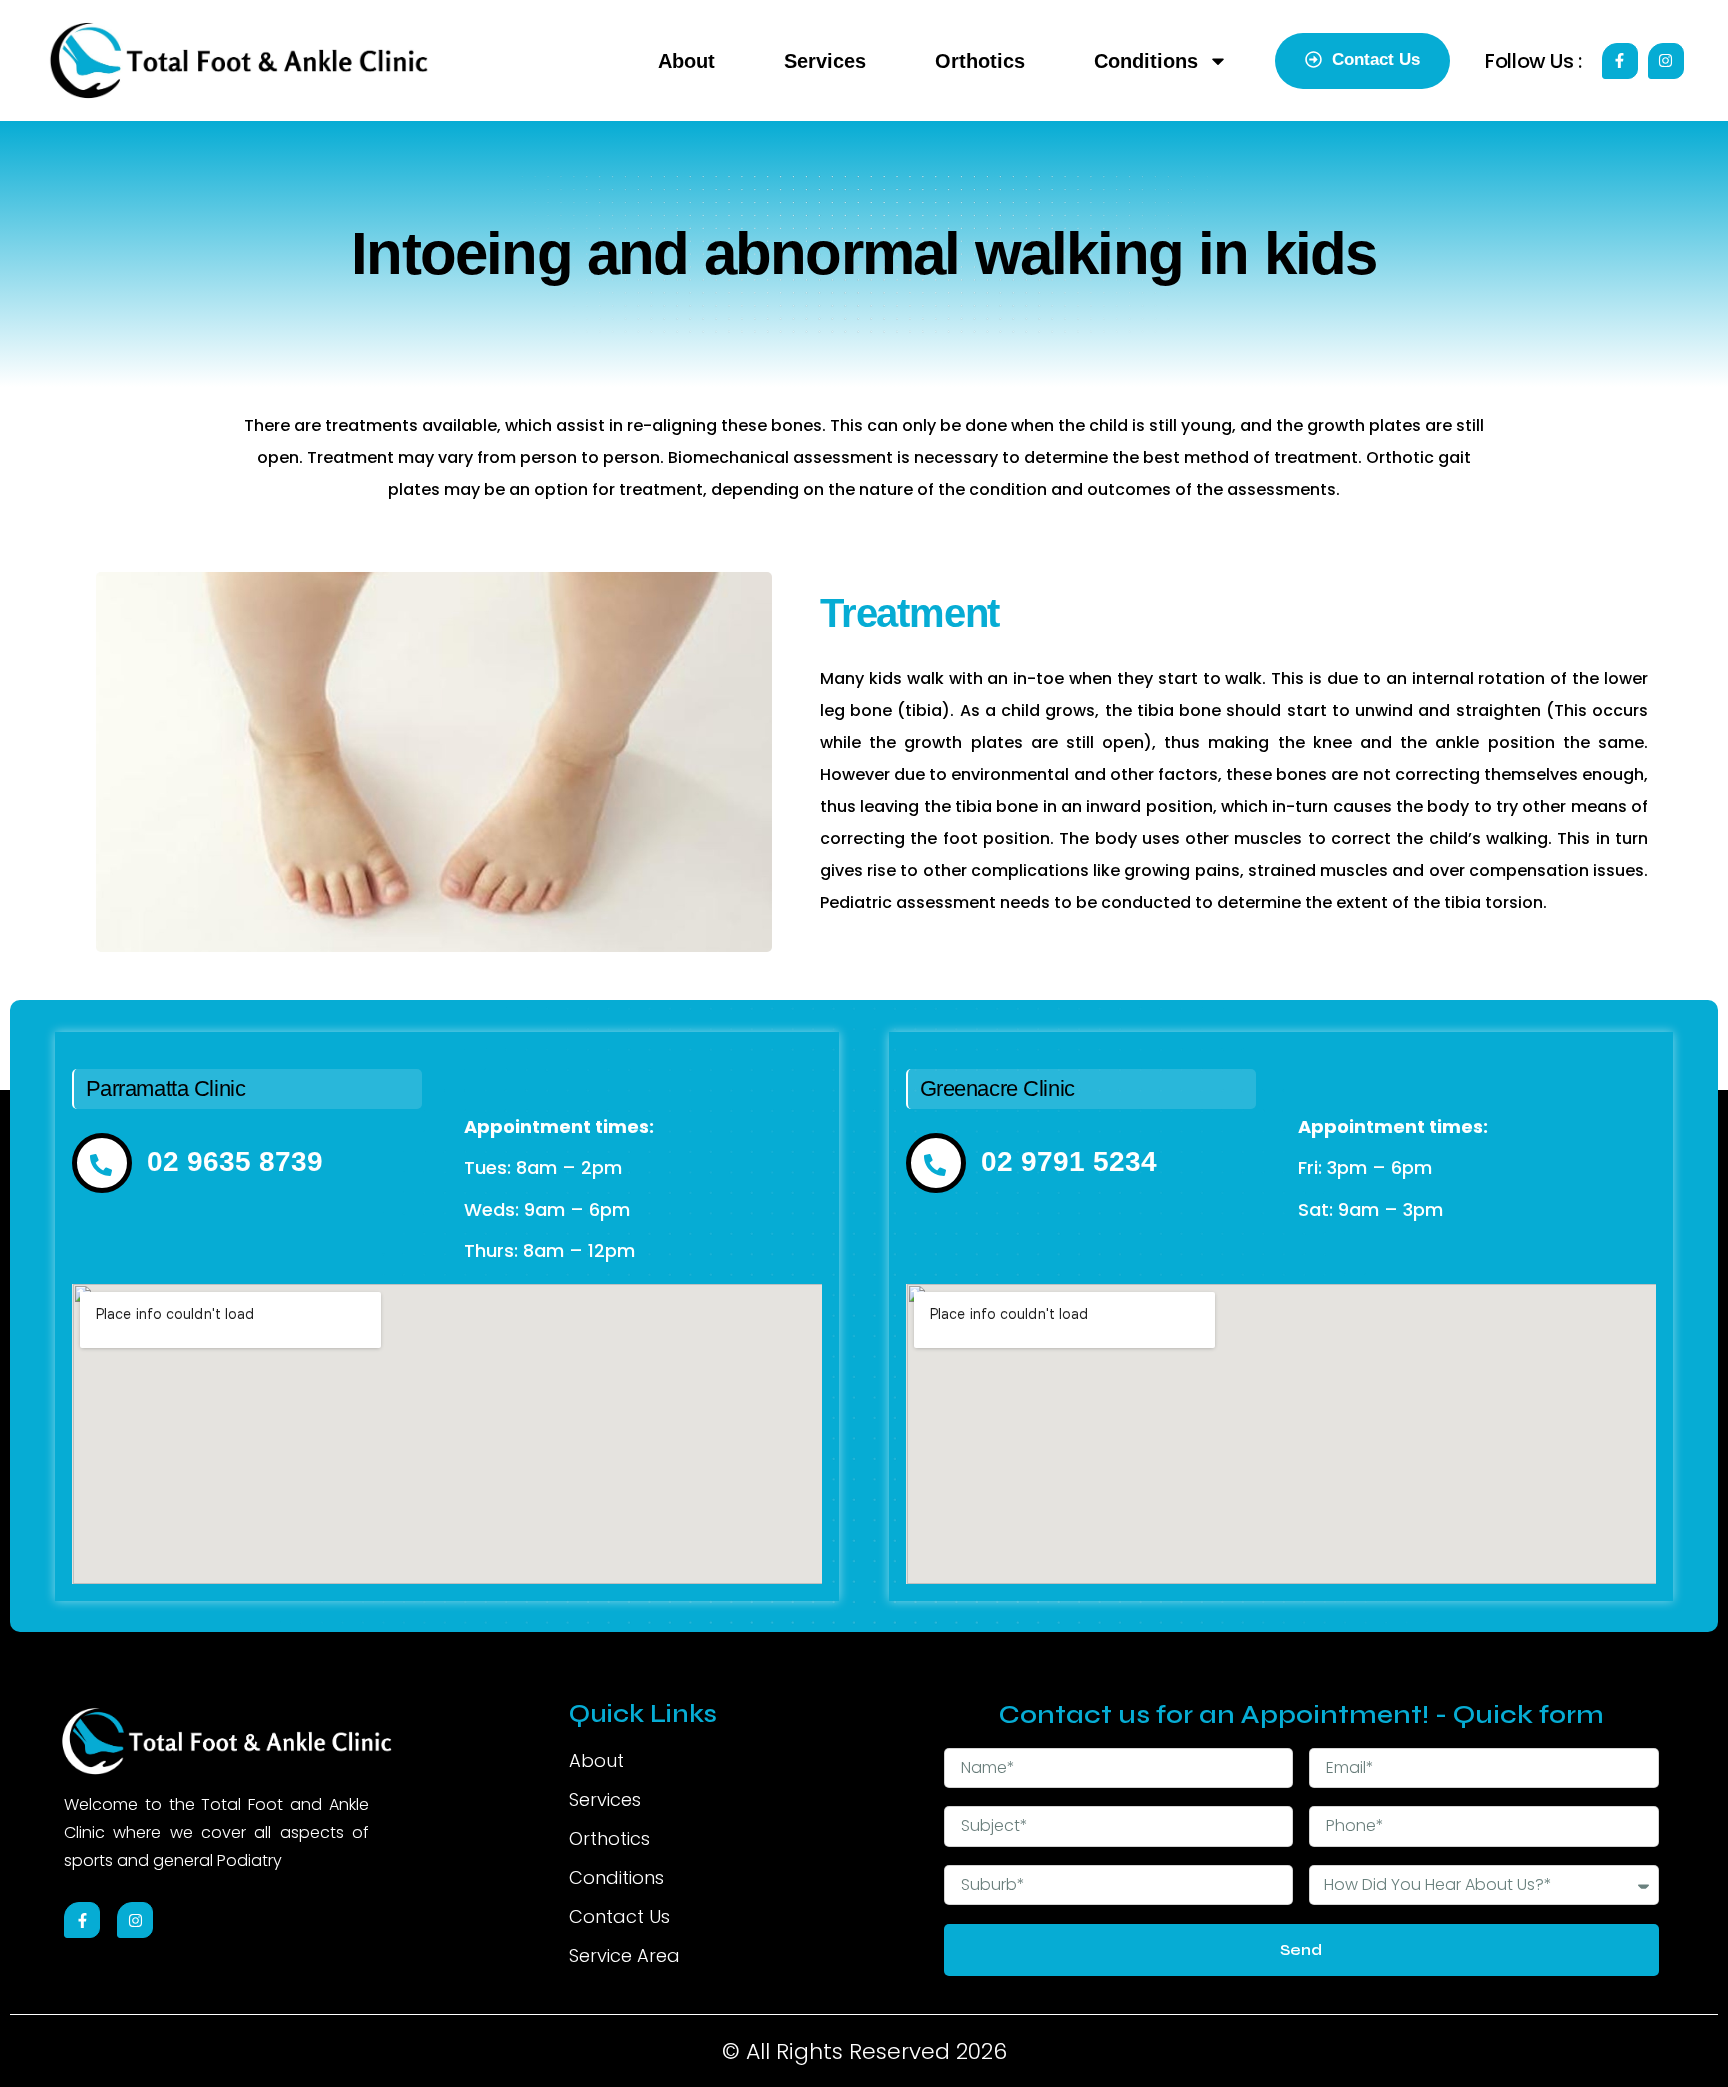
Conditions (1146, 61)
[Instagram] (1666, 61)
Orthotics (980, 61)
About (686, 61)
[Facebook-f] (1620, 61)
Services (825, 61)
